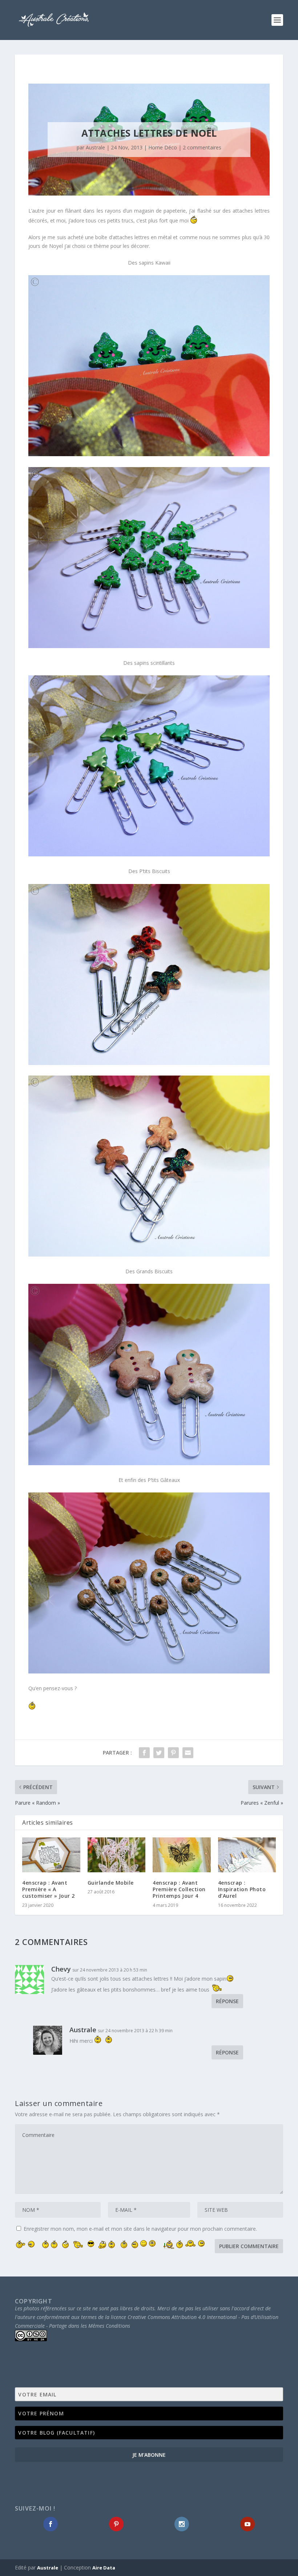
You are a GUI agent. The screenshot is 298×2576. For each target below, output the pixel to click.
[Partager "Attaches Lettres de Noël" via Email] (188, 1753)
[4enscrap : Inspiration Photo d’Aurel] (247, 1855)
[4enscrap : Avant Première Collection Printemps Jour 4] (182, 1855)
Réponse (227, 2001)
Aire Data (104, 2568)
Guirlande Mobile (111, 1883)
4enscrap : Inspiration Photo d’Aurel (242, 1889)
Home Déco (163, 147)
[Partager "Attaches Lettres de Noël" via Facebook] (144, 1753)
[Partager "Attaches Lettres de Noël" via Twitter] (159, 1753)
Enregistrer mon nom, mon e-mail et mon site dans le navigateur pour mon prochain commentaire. (140, 2229)
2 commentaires (202, 147)
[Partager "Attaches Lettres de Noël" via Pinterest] (173, 1753)
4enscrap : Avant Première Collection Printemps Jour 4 (179, 1889)
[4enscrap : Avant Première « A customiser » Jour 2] (51, 1855)
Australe (95, 147)
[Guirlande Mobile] (117, 1855)
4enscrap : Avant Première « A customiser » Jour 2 (49, 1889)
